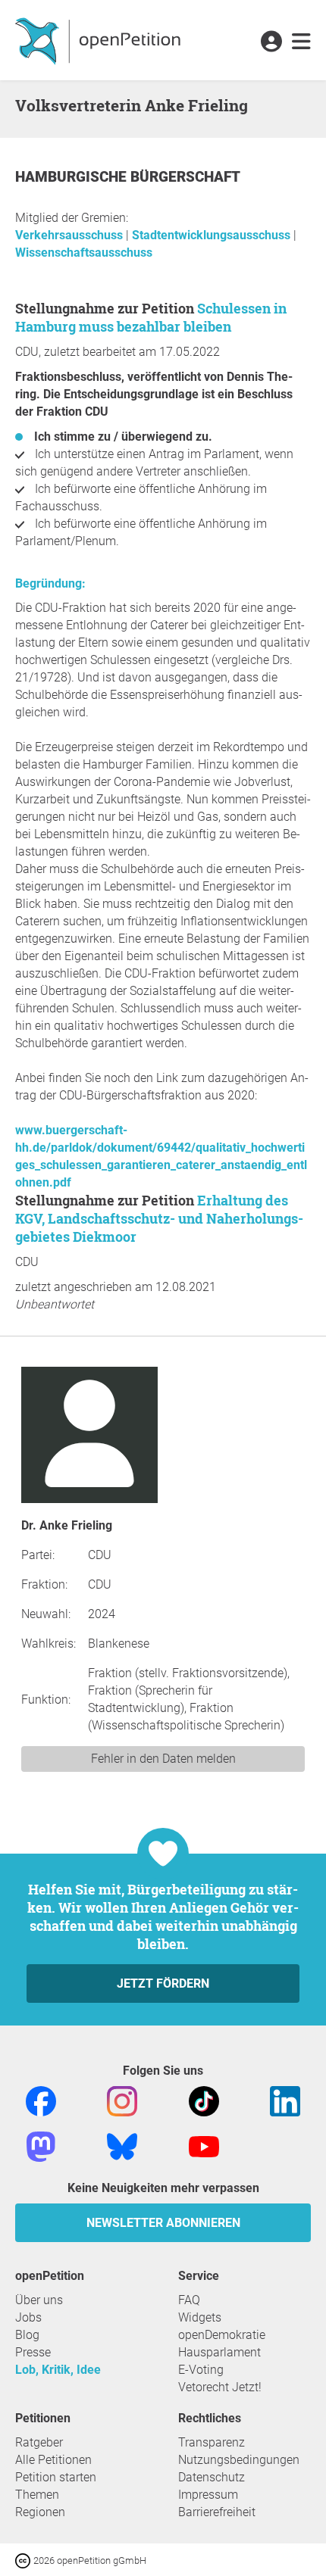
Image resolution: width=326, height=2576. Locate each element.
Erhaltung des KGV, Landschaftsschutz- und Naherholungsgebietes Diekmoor (159, 1218)
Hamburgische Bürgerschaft (128, 177)
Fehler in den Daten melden (163, 1759)
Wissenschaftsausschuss (84, 253)
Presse (33, 2352)
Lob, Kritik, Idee (58, 2370)
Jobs (28, 2317)
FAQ (189, 2300)
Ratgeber (39, 2442)
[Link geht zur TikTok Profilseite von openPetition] (204, 2100)
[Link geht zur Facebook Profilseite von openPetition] (41, 2100)
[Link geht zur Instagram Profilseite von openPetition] (122, 2100)
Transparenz (212, 2442)
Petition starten (56, 2477)
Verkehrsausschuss (71, 235)
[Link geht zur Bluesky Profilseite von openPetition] (122, 2146)
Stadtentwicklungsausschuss (213, 235)
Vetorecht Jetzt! (220, 2387)
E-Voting (201, 2370)
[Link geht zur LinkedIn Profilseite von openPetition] (285, 2100)
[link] (301, 42)
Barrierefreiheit (217, 2512)
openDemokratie (222, 2335)
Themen (37, 2495)
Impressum (208, 2495)
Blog (27, 2335)
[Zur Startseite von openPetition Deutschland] (100, 40)
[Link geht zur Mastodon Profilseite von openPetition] (41, 2146)
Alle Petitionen (53, 2460)
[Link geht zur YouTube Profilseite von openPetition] (204, 2146)
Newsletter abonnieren (163, 2223)
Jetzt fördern (163, 1983)
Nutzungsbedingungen (239, 2460)
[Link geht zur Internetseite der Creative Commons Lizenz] (24, 2560)
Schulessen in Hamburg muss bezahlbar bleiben (151, 317)
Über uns (39, 2300)
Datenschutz (212, 2477)
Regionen (40, 2512)
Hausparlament (219, 2352)
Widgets (200, 2317)
